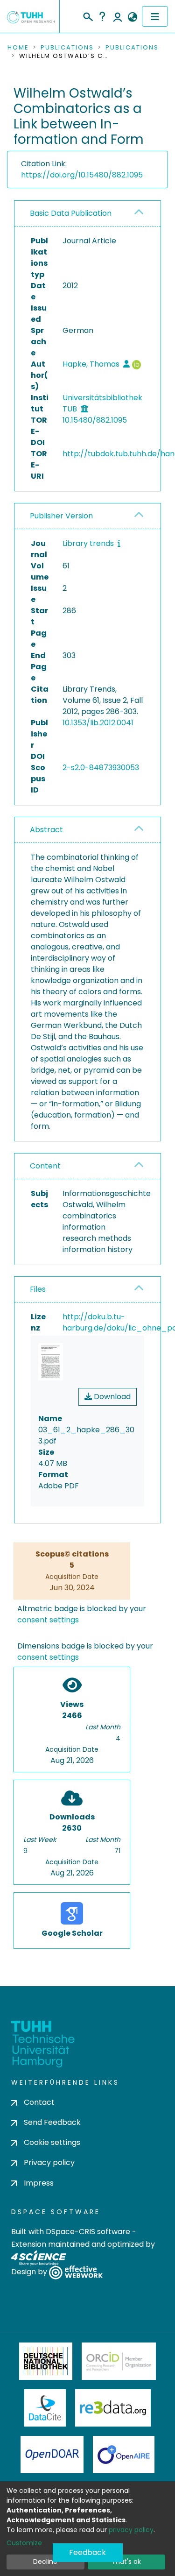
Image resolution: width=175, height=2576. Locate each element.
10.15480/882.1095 (95, 420)
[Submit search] (87, 15)
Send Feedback (52, 2122)
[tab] (87, 214)
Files (38, 1289)
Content (45, 1166)
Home (18, 48)
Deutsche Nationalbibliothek (46, 2361)
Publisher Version (61, 516)
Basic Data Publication (71, 213)
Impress (39, 2183)
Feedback (87, 2552)
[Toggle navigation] (155, 16)
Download (111, 1397)
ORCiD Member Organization (119, 2361)
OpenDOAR (52, 2455)
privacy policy (131, 2530)
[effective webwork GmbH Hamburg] (76, 2272)
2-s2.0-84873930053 (101, 768)
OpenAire (124, 2455)
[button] (132, 17)
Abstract (46, 830)
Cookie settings (52, 2142)
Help (102, 16)
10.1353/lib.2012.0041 (98, 723)
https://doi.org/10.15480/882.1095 (82, 175)
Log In (118, 16)
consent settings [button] (48, 1620)
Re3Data (113, 2408)
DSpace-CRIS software (88, 2232)
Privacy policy (49, 2162)
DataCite (45, 2408)
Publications (67, 48)
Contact (39, 2102)
